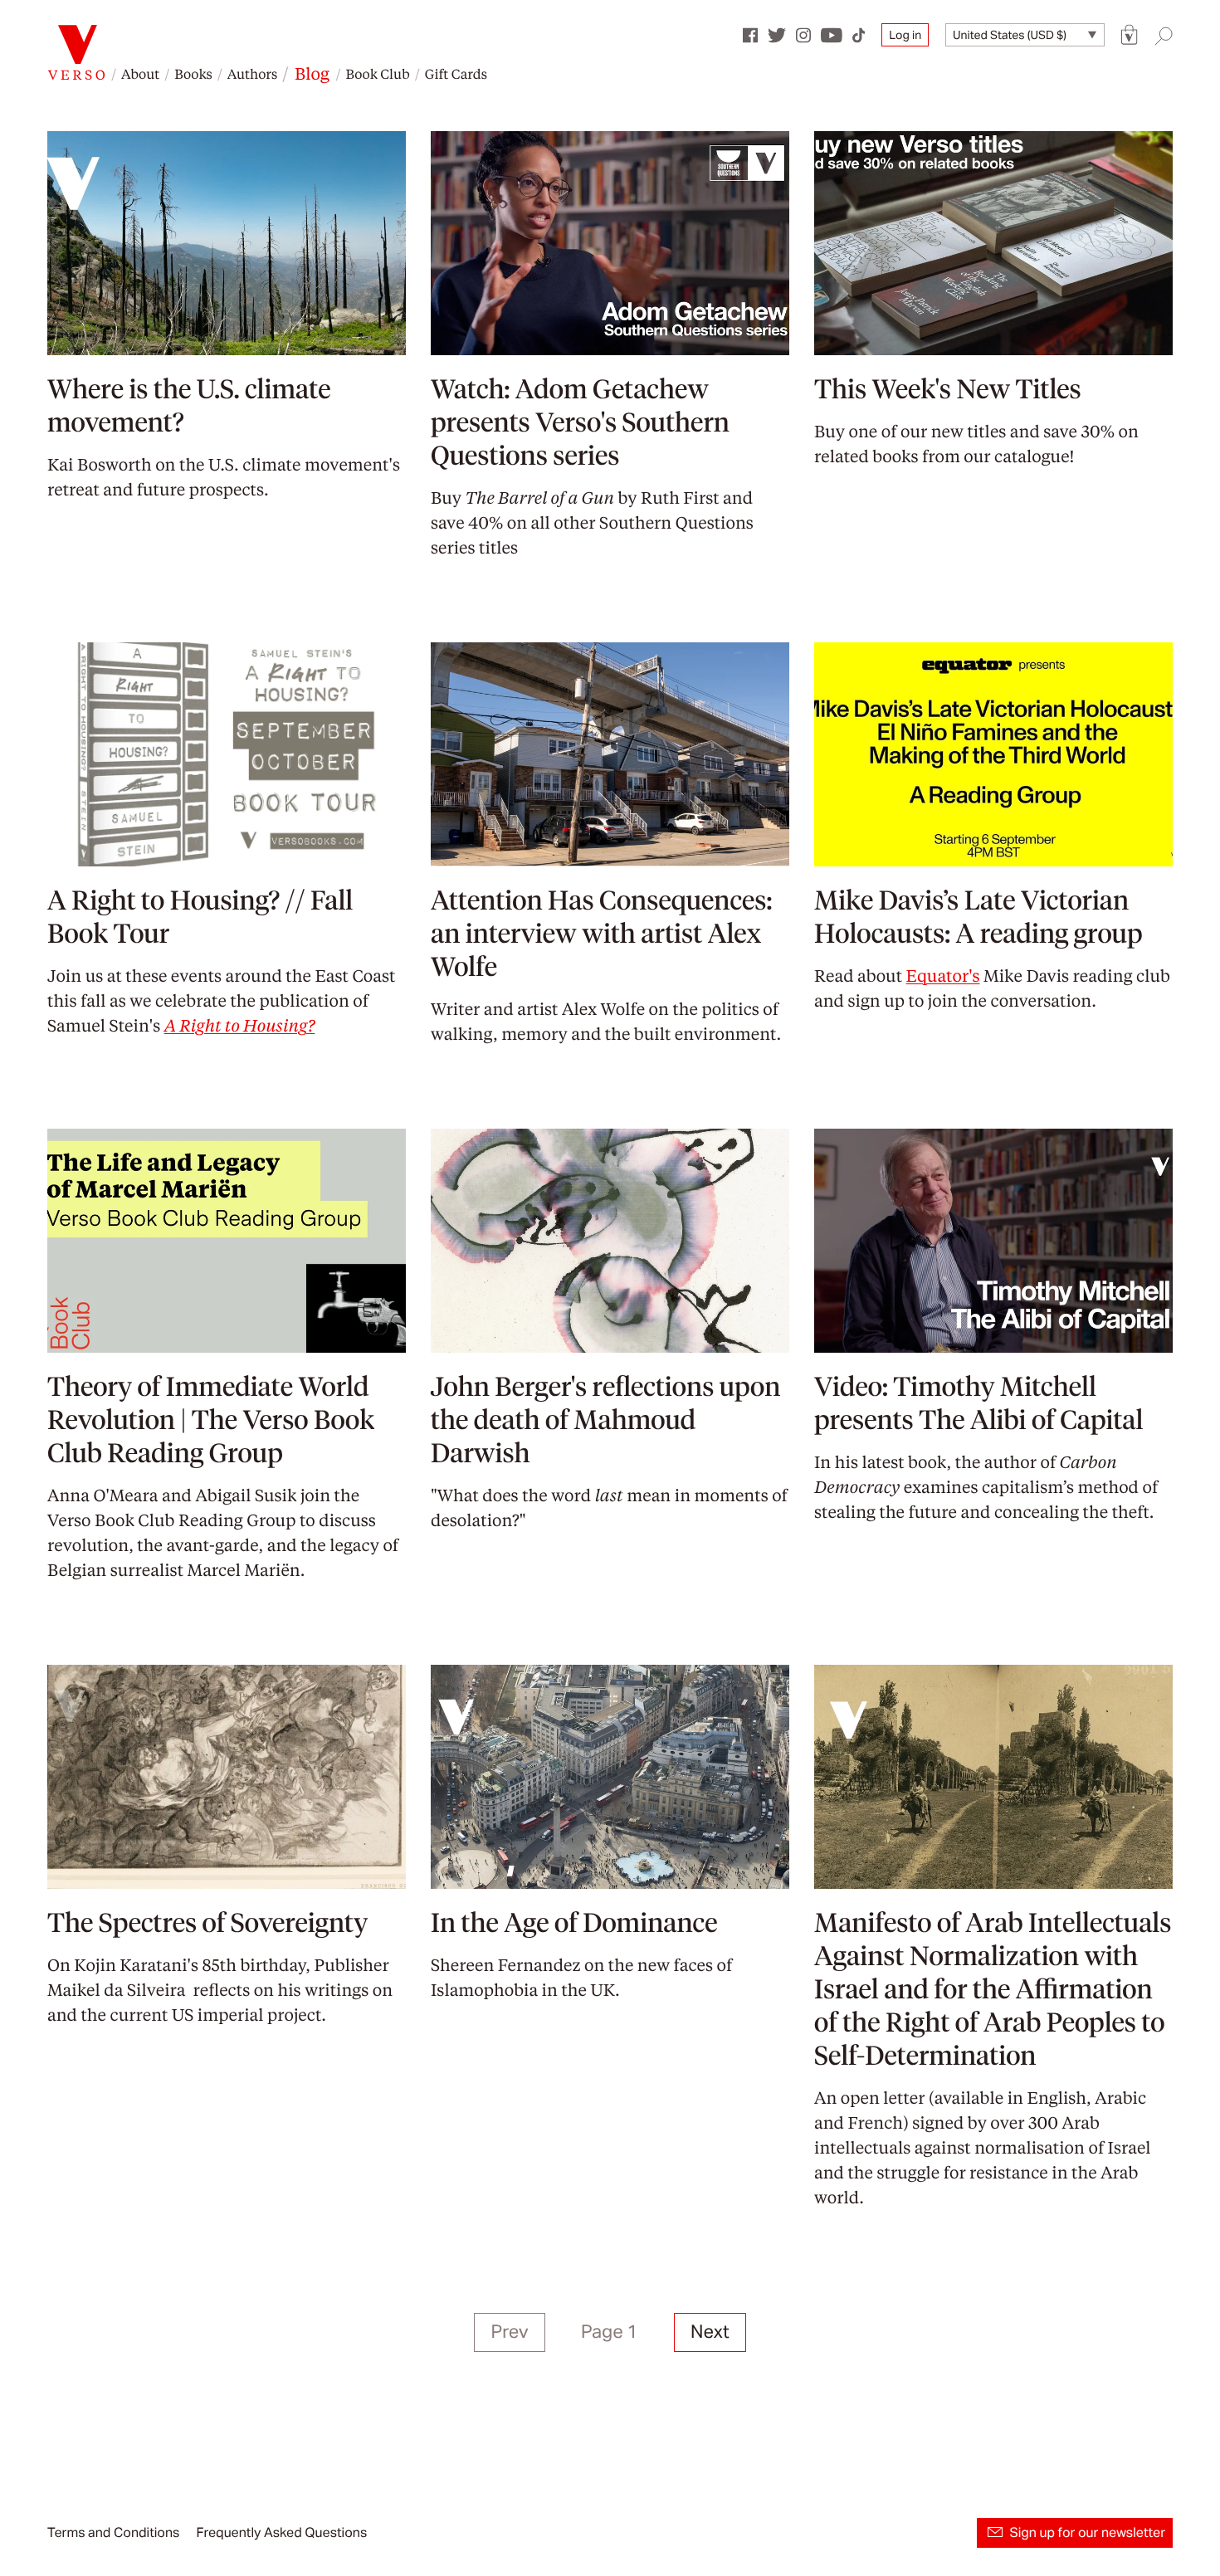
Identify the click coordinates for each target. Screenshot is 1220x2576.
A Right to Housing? (240, 1025)
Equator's (943, 975)
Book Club (377, 73)
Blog (312, 73)
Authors (252, 73)
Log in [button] (905, 35)
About (140, 73)
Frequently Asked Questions (281, 2532)
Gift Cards (456, 73)
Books (193, 73)
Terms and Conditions (113, 2532)
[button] (1130, 35)
